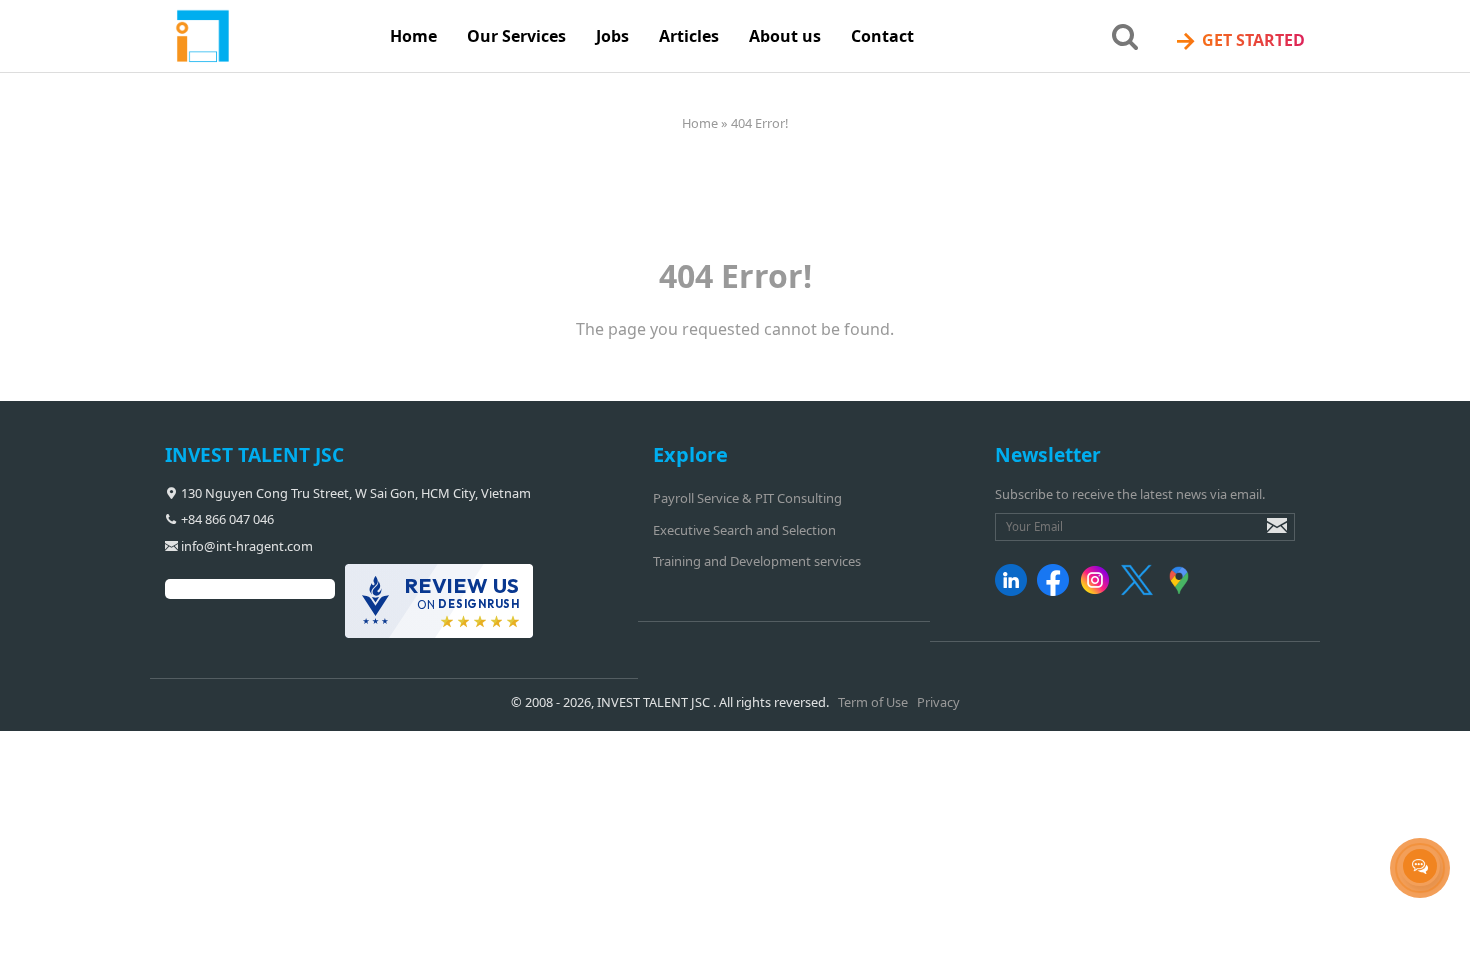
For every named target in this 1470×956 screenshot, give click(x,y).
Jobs (612, 36)
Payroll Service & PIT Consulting (747, 498)
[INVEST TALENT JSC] (270, 37)
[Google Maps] (1182, 591)
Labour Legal (630, 172)
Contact (882, 36)
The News (618, 89)
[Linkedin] (1014, 591)
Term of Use (873, 702)
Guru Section (629, 130)
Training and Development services (757, 561)
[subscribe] (1263, 535)
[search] (1125, 35)
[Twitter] (1140, 591)
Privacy (938, 702)
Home (413, 36)
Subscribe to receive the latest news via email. (1130, 494)
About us (785, 36)
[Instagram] (1098, 591)
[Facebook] (1056, 591)
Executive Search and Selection (744, 530)
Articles (689, 36)
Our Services (516, 36)
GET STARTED (1239, 40)
